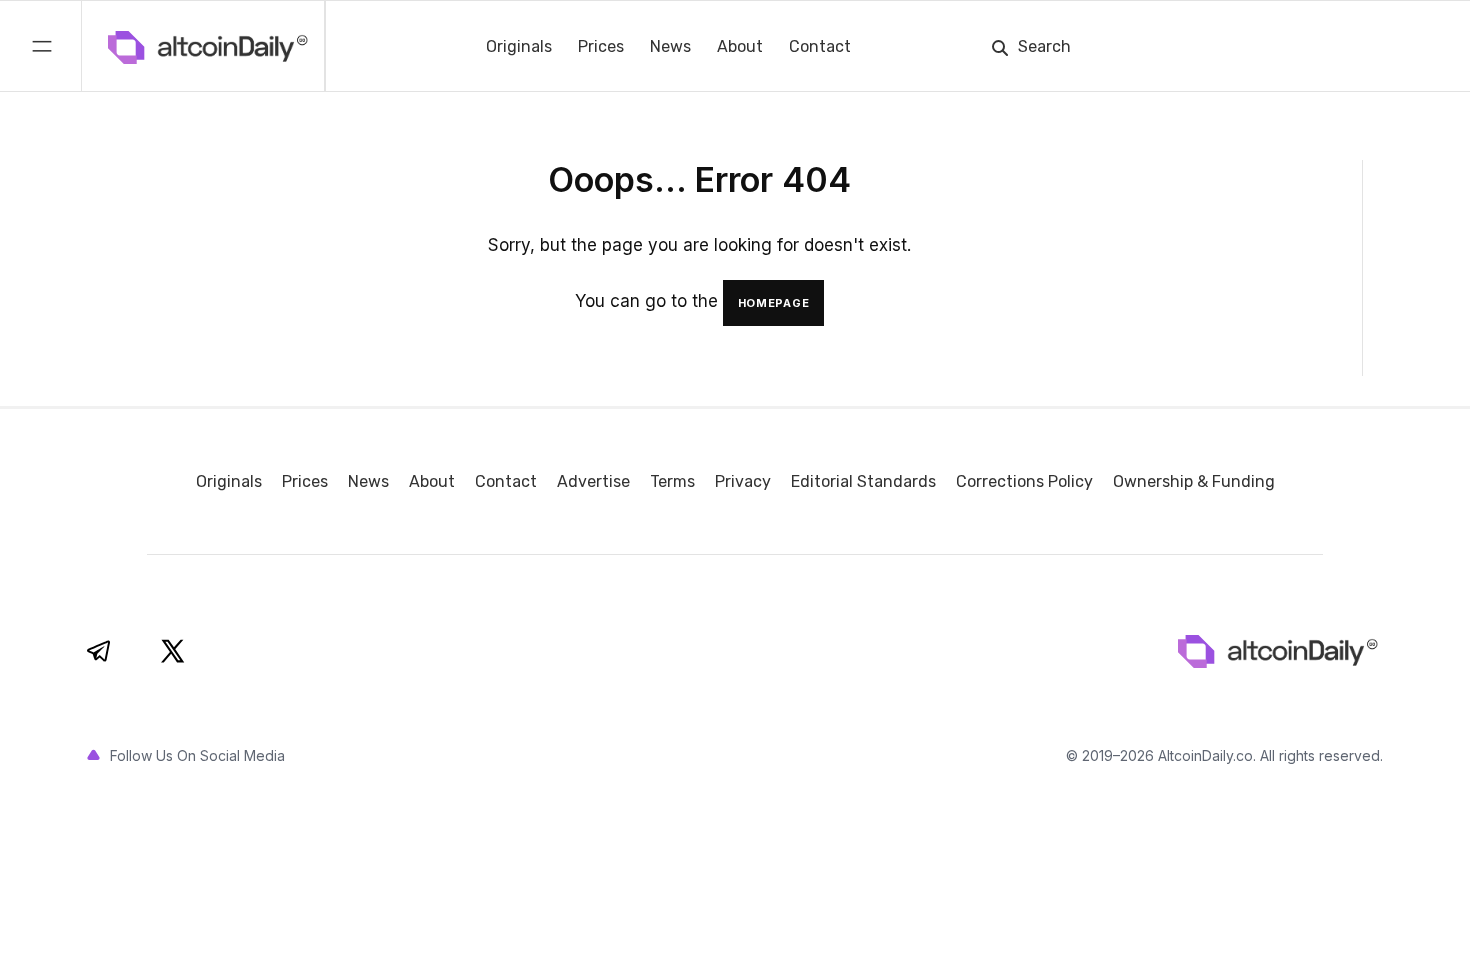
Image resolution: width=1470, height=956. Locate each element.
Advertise (593, 481)
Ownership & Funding (1194, 481)
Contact (820, 46)
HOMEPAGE (774, 303)
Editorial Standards (863, 481)
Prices (601, 46)
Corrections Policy (1024, 481)
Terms (672, 481)
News (670, 46)
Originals (519, 46)
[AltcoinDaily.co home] (123, 46)
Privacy (743, 481)
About (740, 46)
